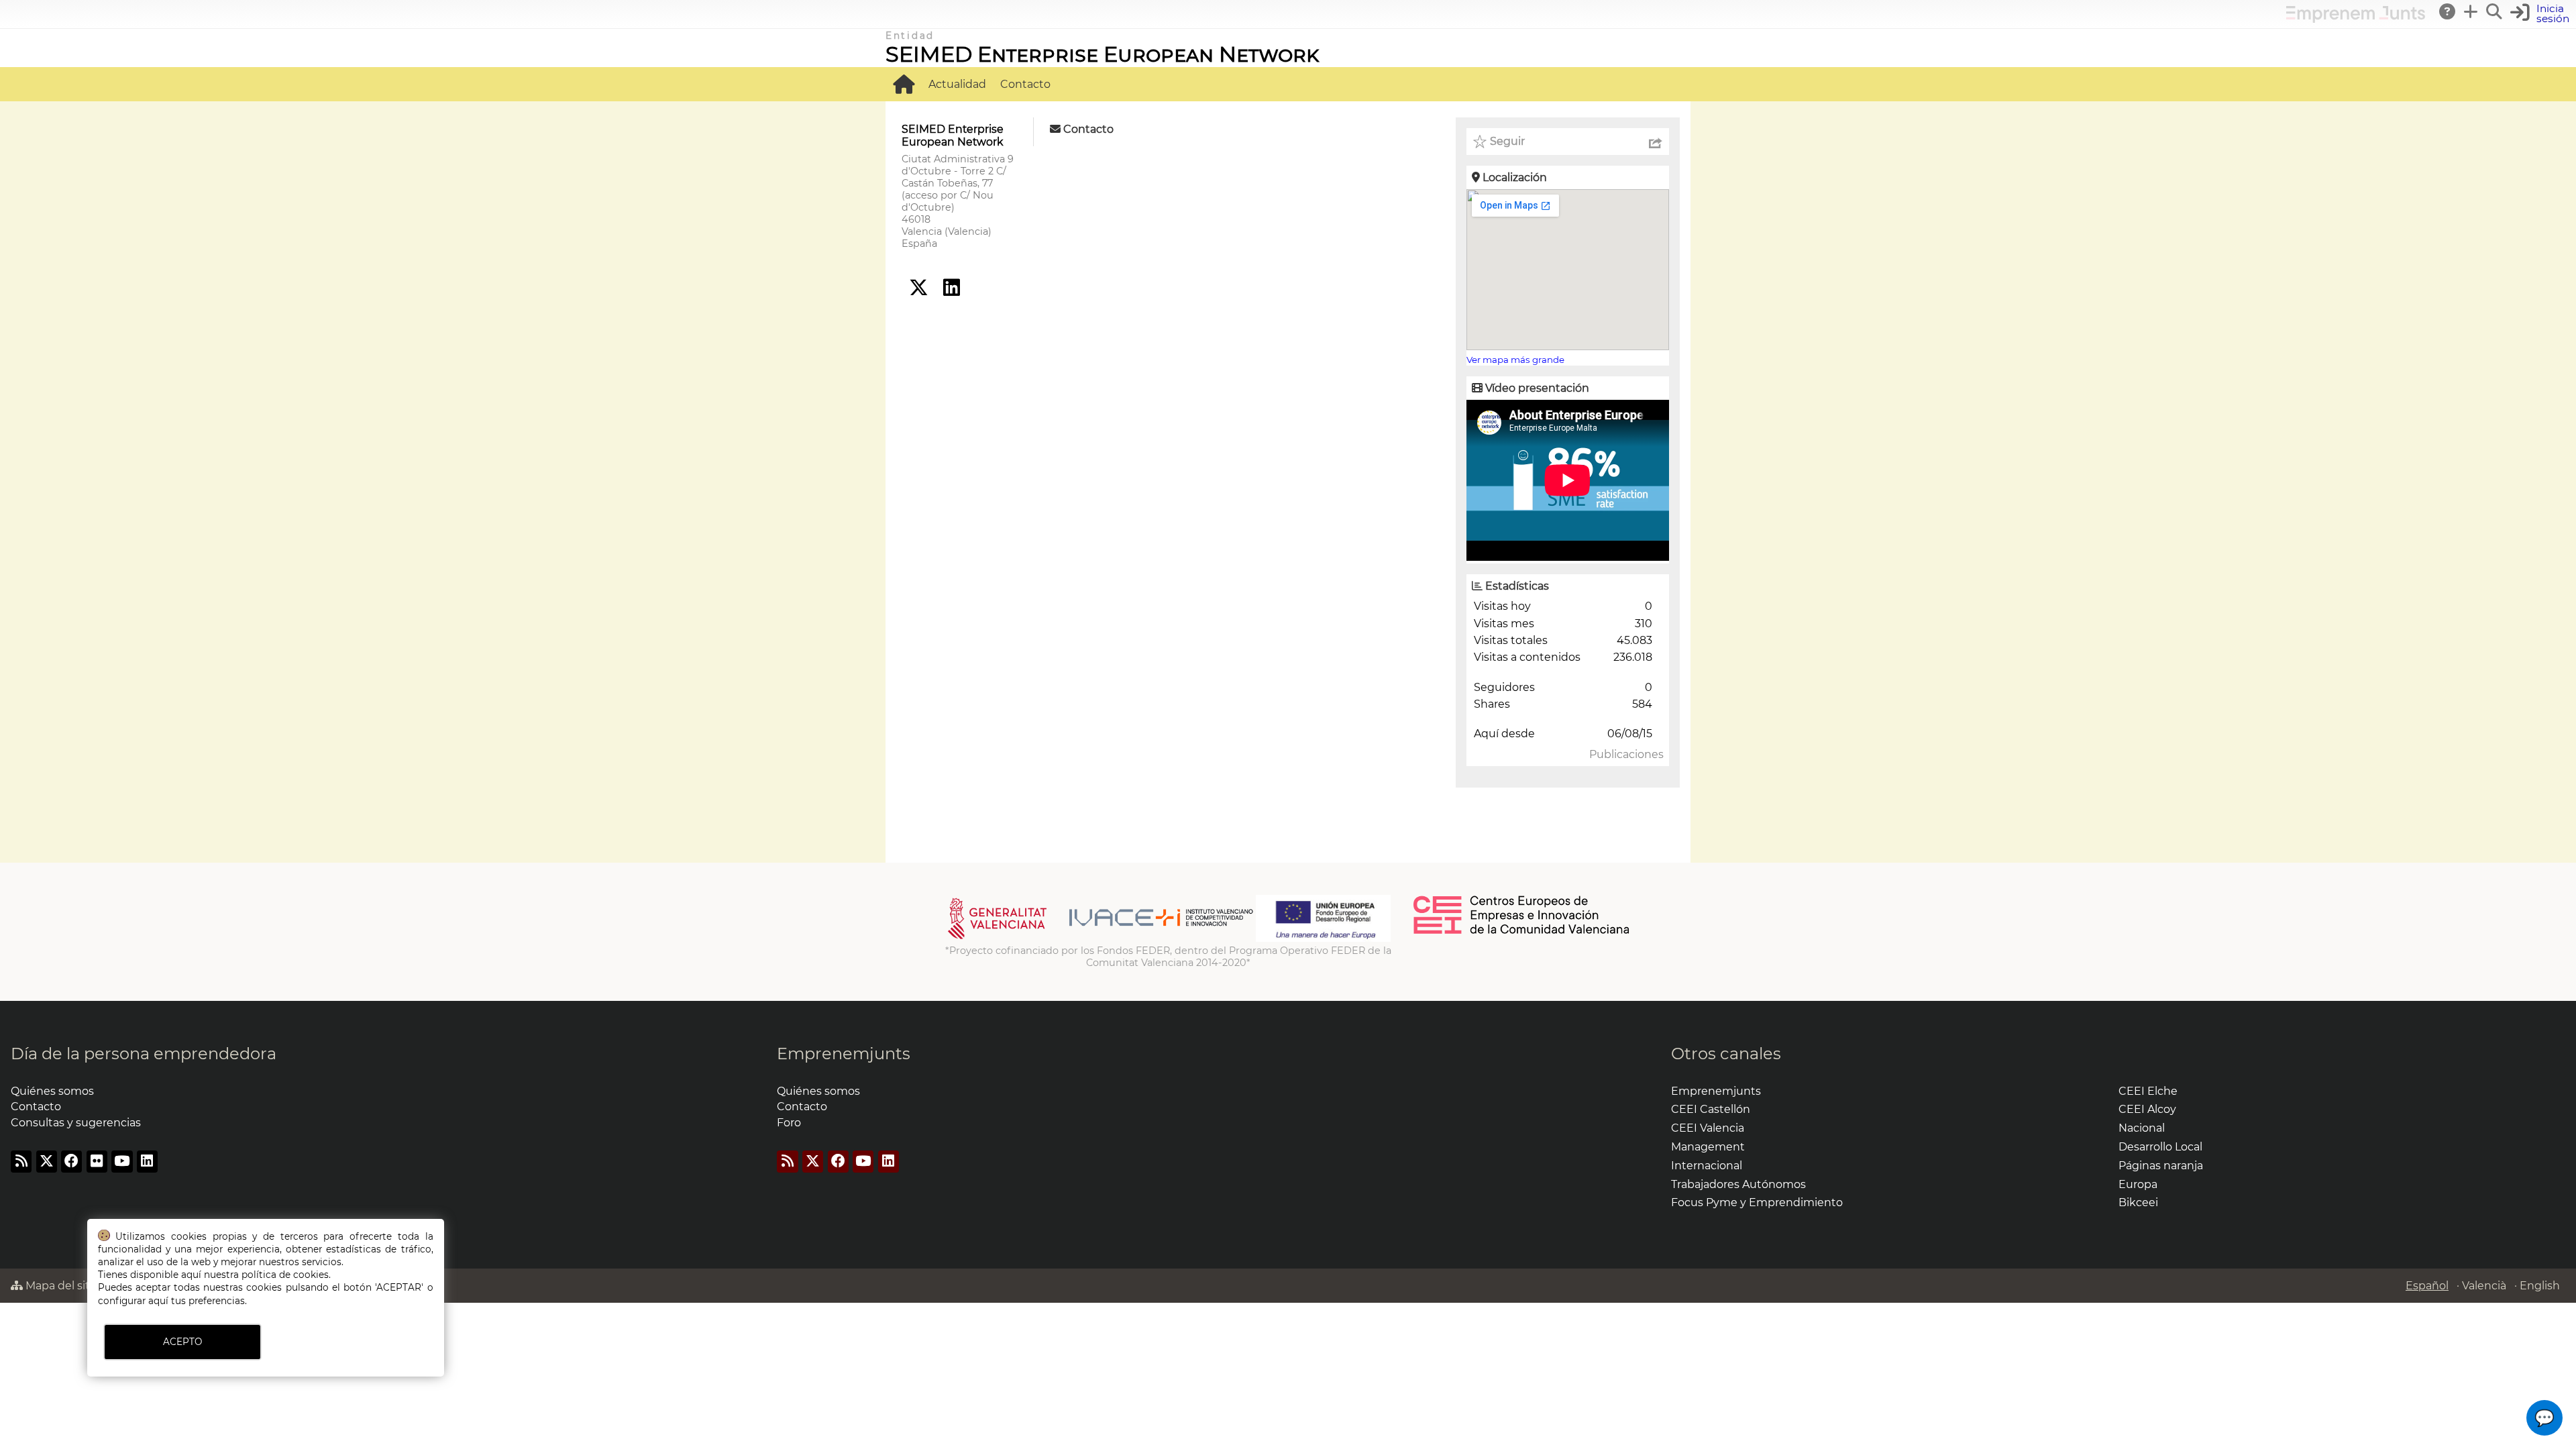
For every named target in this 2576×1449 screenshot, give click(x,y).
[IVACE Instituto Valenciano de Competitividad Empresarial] (1101, 938)
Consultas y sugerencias (76, 1123)
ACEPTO (182, 1342)
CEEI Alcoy (2147, 1109)
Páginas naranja (2161, 1166)
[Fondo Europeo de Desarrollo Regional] (1323, 938)
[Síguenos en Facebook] (71, 1162)
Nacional (2142, 1128)
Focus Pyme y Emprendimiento (1757, 1202)
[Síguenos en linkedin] (952, 288)
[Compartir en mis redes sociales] (1656, 142)
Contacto (1025, 84)
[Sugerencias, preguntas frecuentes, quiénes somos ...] (2448, 11)
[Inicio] (904, 84)
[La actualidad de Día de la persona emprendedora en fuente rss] (21, 1162)
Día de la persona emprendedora (144, 1054)
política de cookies (285, 1275)
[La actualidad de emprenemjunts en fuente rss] (787, 1162)
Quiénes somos (52, 1091)
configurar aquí (133, 1301)
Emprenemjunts (844, 1054)
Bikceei (2138, 1202)
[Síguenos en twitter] (919, 288)
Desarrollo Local (2160, 1147)
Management (1708, 1147)
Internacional (1707, 1166)
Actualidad (957, 84)
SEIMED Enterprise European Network (1102, 54)
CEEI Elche (2148, 1091)
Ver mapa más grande (1515, 360)
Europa (2138, 1184)
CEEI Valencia (1708, 1128)
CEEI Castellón (1711, 1109)
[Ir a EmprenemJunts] (2356, 19)
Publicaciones (1626, 754)
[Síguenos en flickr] (97, 1162)
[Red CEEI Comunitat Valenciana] (1522, 932)
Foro (789, 1123)
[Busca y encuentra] (2495, 11)
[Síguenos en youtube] (122, 1162)
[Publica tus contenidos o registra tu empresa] (2471, 11)
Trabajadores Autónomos (1738, 1184)
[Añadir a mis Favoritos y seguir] (1480, 142)
